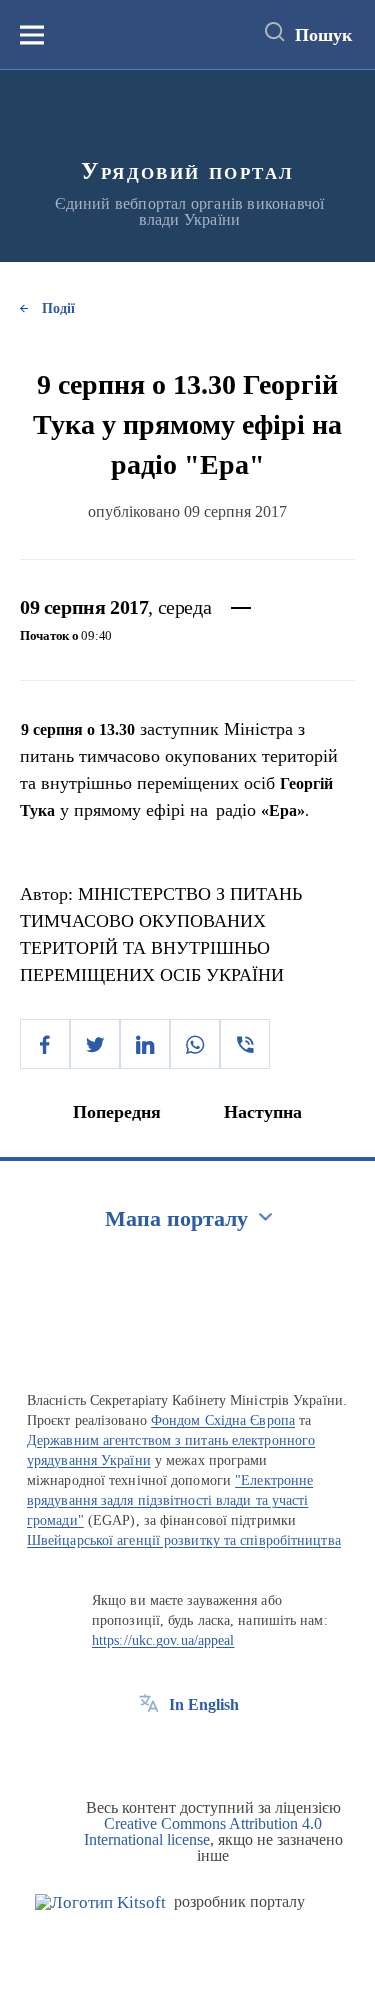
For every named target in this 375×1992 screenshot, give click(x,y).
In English (204, 1704)
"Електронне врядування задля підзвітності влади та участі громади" (170, 1500)
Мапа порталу (176, 1218)
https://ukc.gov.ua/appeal (163, 1640)
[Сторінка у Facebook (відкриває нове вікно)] (149, 1750)
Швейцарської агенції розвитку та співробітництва (184, 1540)
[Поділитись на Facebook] (45, 1044)
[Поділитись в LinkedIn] (145, 1044)
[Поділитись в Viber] (245, 1044)
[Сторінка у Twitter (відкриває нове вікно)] (186, 1750)
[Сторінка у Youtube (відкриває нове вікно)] (223, 1750)
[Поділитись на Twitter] (95, 1044)
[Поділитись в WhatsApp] (195, 1044)
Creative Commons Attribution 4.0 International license (203, 1831)
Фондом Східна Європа (223, 1420)
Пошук (323, 35)
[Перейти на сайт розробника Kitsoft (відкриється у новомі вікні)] (100, 1902)
